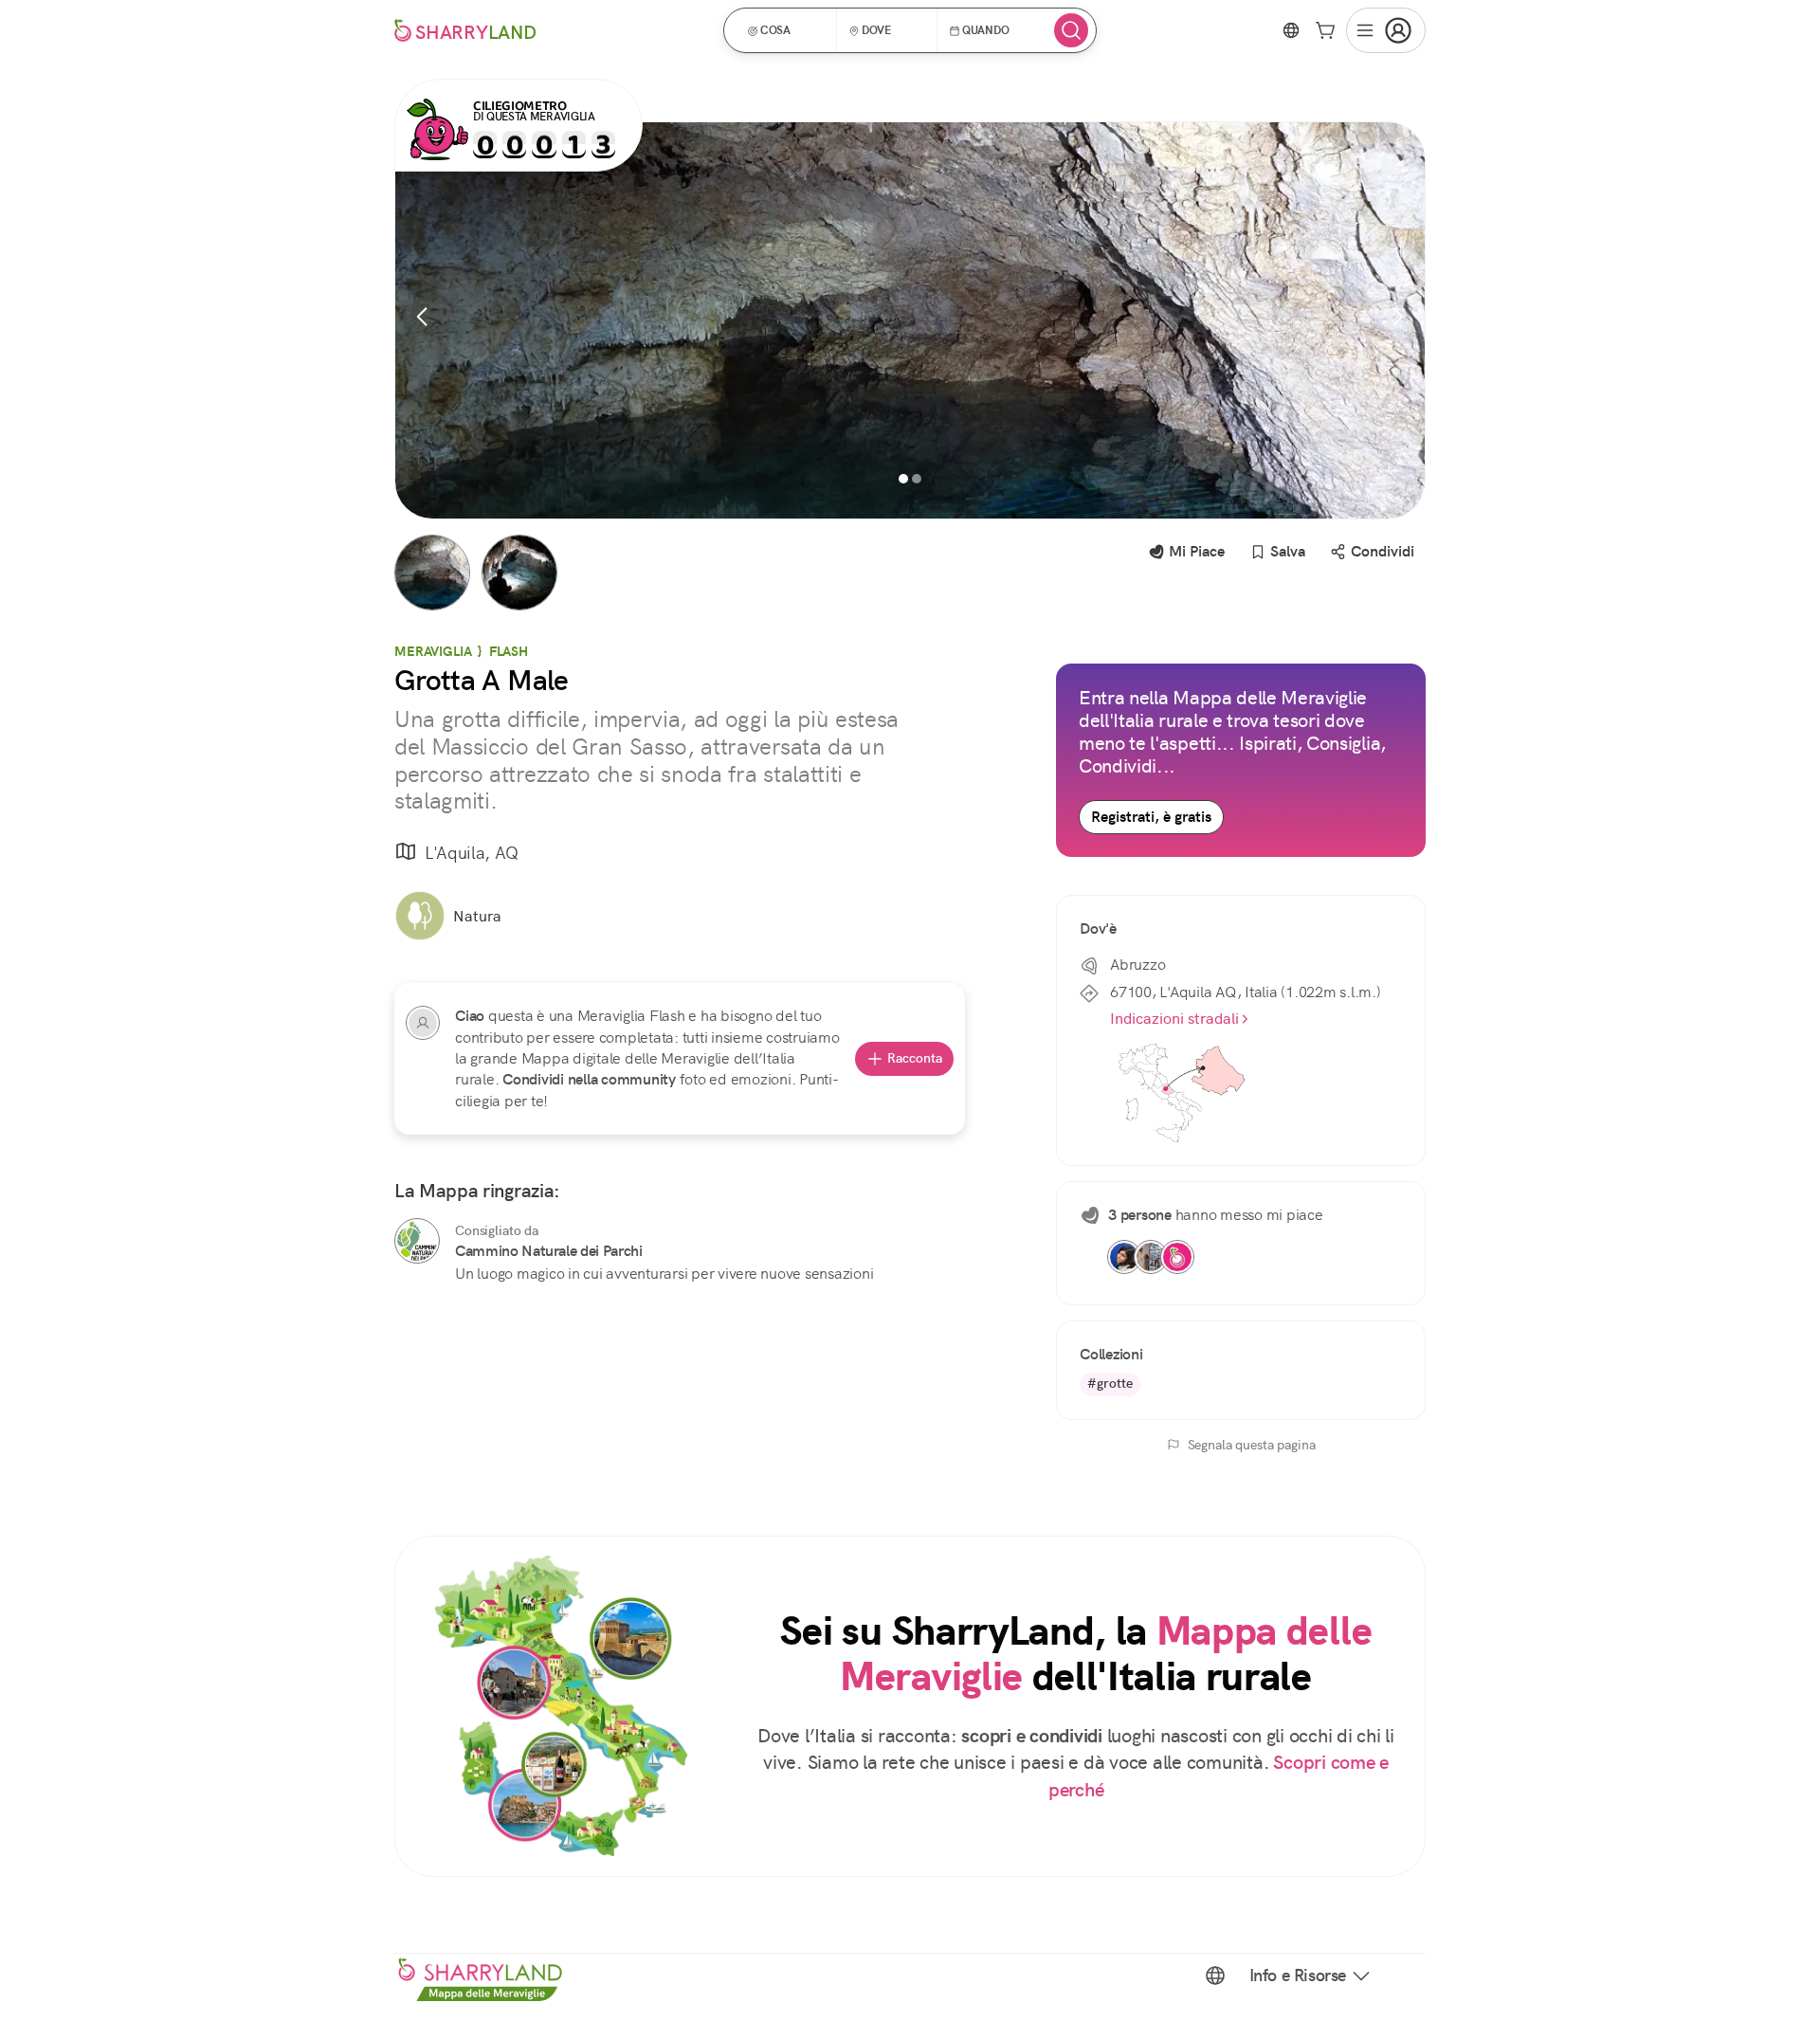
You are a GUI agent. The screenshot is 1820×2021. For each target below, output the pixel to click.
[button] (786, 30)
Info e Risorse (1298, 1975)
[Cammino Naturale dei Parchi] (417, 1241)
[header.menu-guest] (1386, 30)
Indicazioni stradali (1174, 1019)
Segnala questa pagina (1252, 1445)
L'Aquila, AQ (472, 853)
